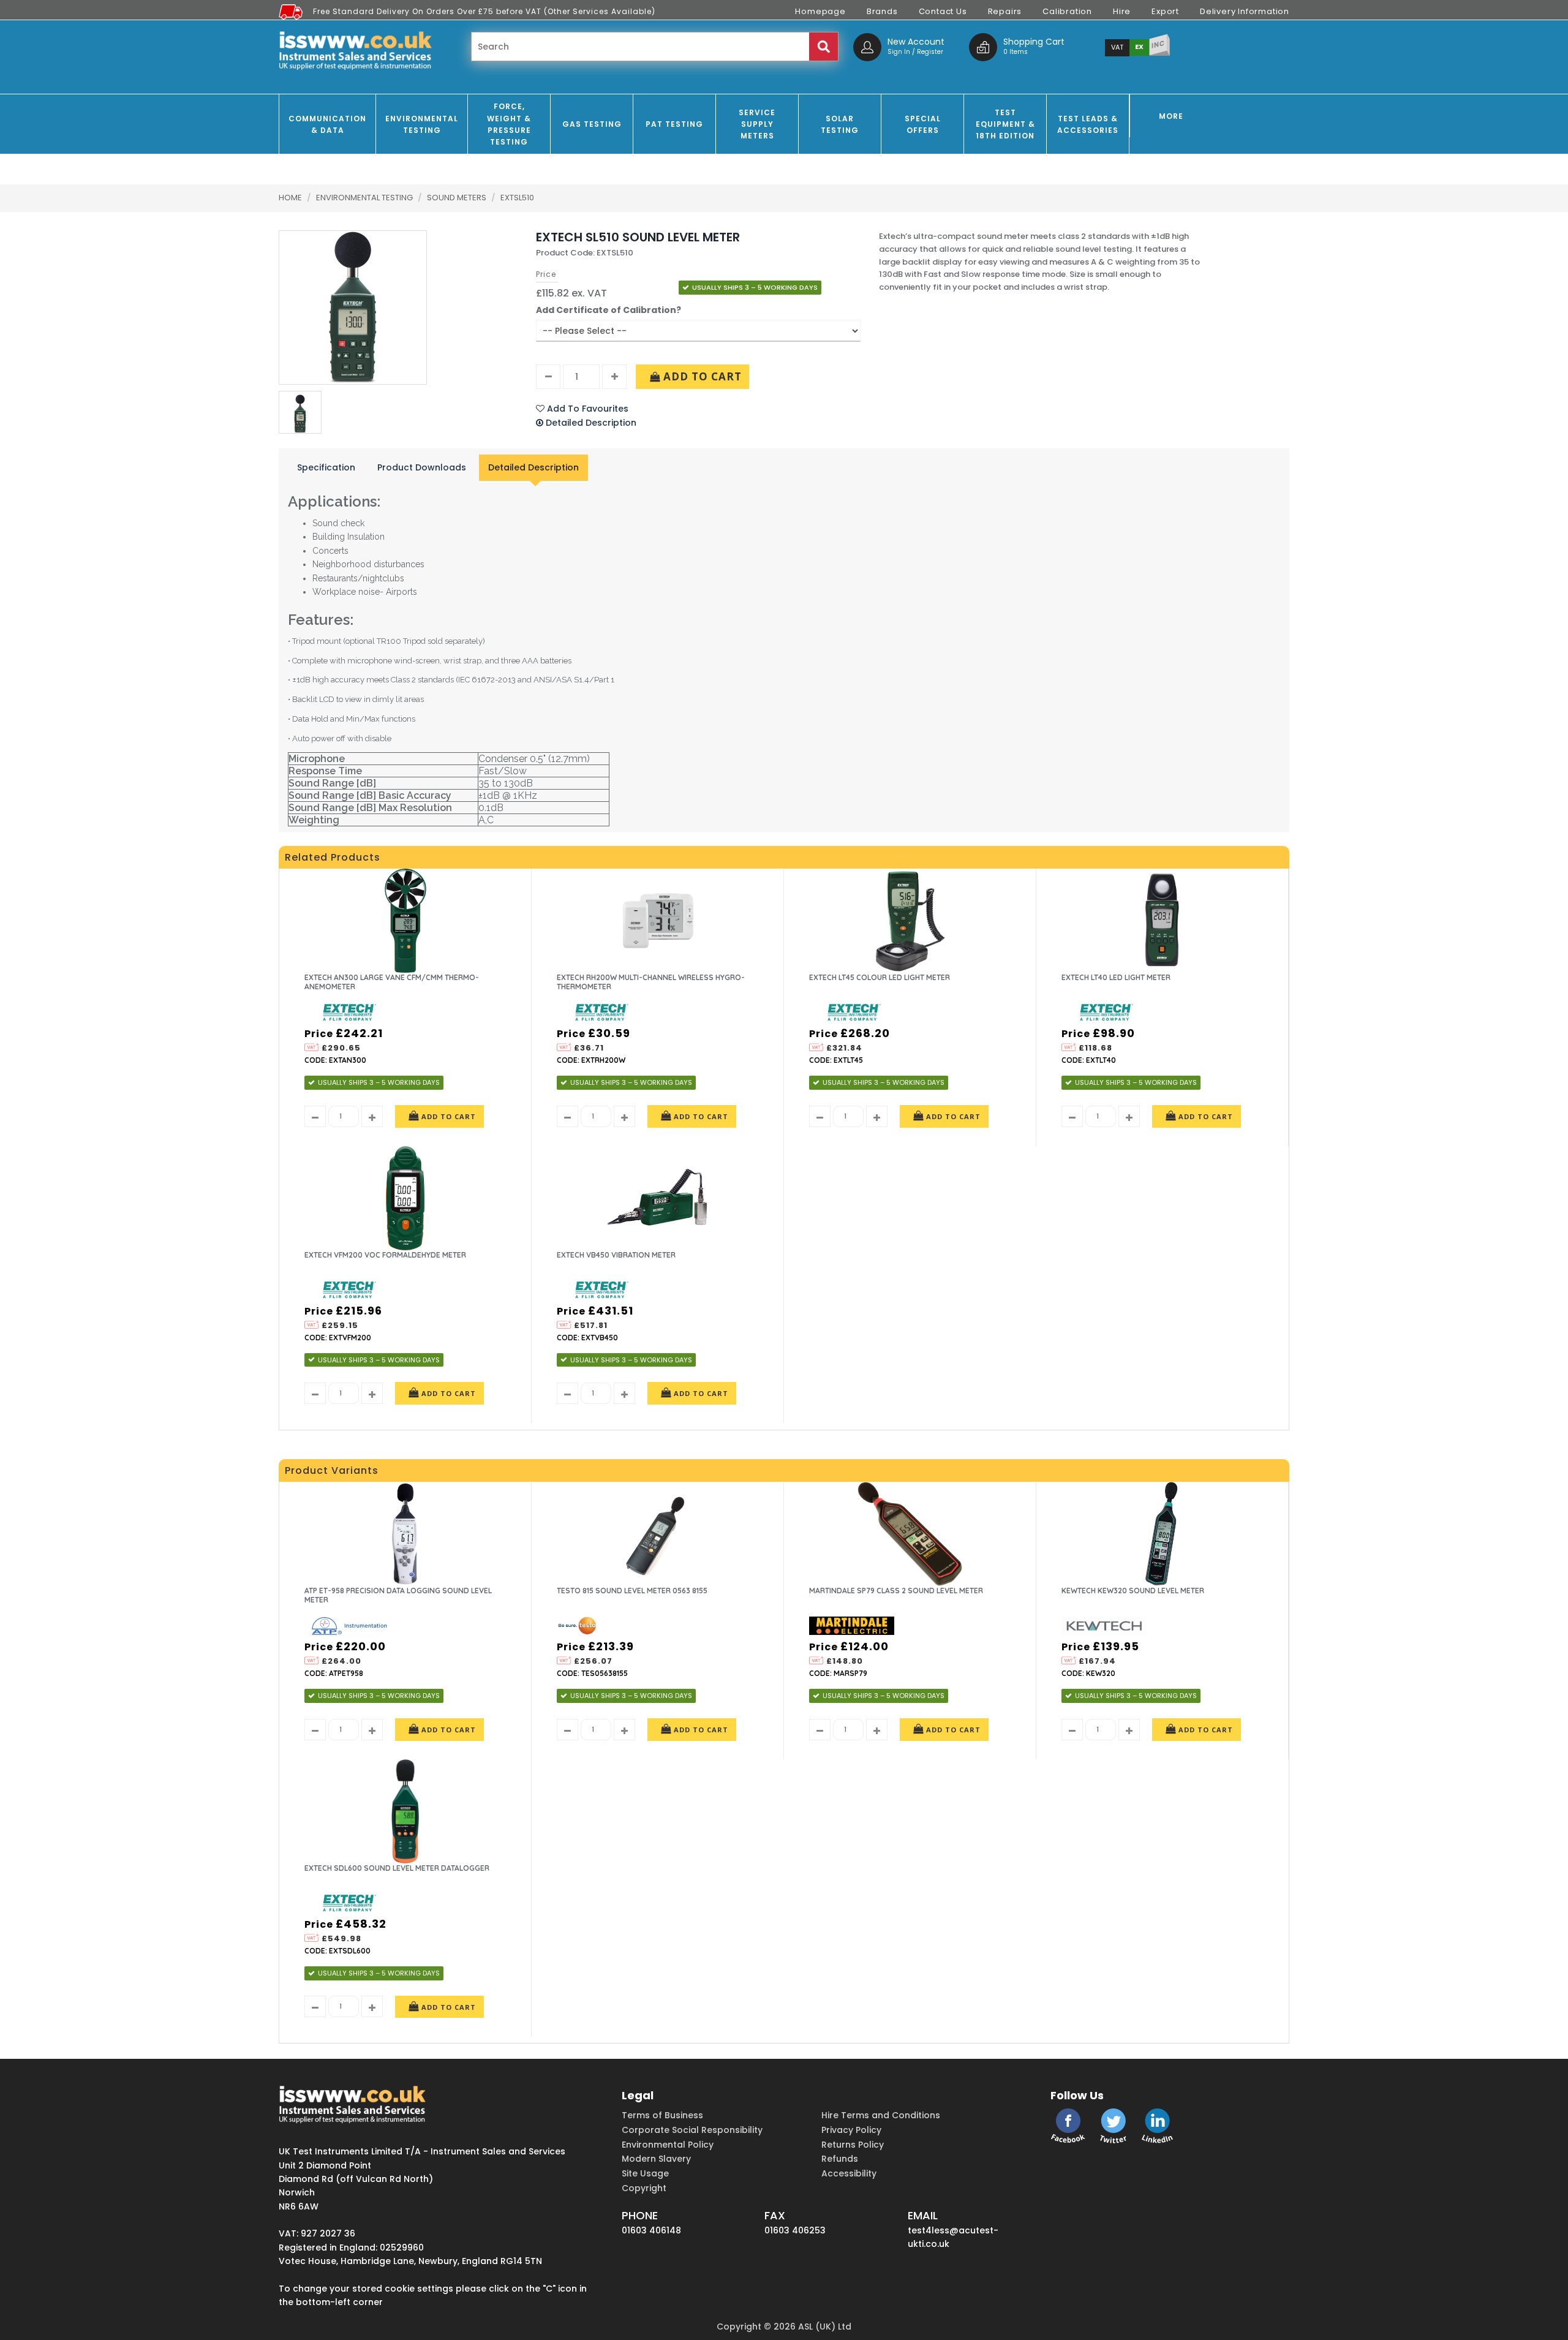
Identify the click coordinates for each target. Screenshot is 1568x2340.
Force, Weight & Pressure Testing (509, 124)
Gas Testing (592, 124)
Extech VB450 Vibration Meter (616, 1255)
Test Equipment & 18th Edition (1005, 124)
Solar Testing (840, 124)
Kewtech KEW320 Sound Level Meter (1133, 1591)
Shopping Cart (1034, 42)
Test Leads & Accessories (1088, 124)
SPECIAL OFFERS (923, 124)
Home (290, 198)
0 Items (1016, 52)
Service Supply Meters (757, 124)
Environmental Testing (422, 124)
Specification (326, 467)
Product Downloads (422, 467)
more (1171, 116)
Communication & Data (327, 124)
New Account (916, 42)
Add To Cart (701, 376)
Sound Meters (458, 198)
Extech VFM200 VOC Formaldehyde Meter (385, 1255)
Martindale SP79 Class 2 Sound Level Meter (896, 1591)
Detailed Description (533, 467)
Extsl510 (517, 198)
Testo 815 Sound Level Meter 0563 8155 (632, 1591)
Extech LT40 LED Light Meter (1116, 977)
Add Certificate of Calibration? (609, 310)
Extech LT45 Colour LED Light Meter (880, 977)
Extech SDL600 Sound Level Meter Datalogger (397, 1868)
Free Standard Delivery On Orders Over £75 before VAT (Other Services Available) (484, 11)
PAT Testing (674, 124)
